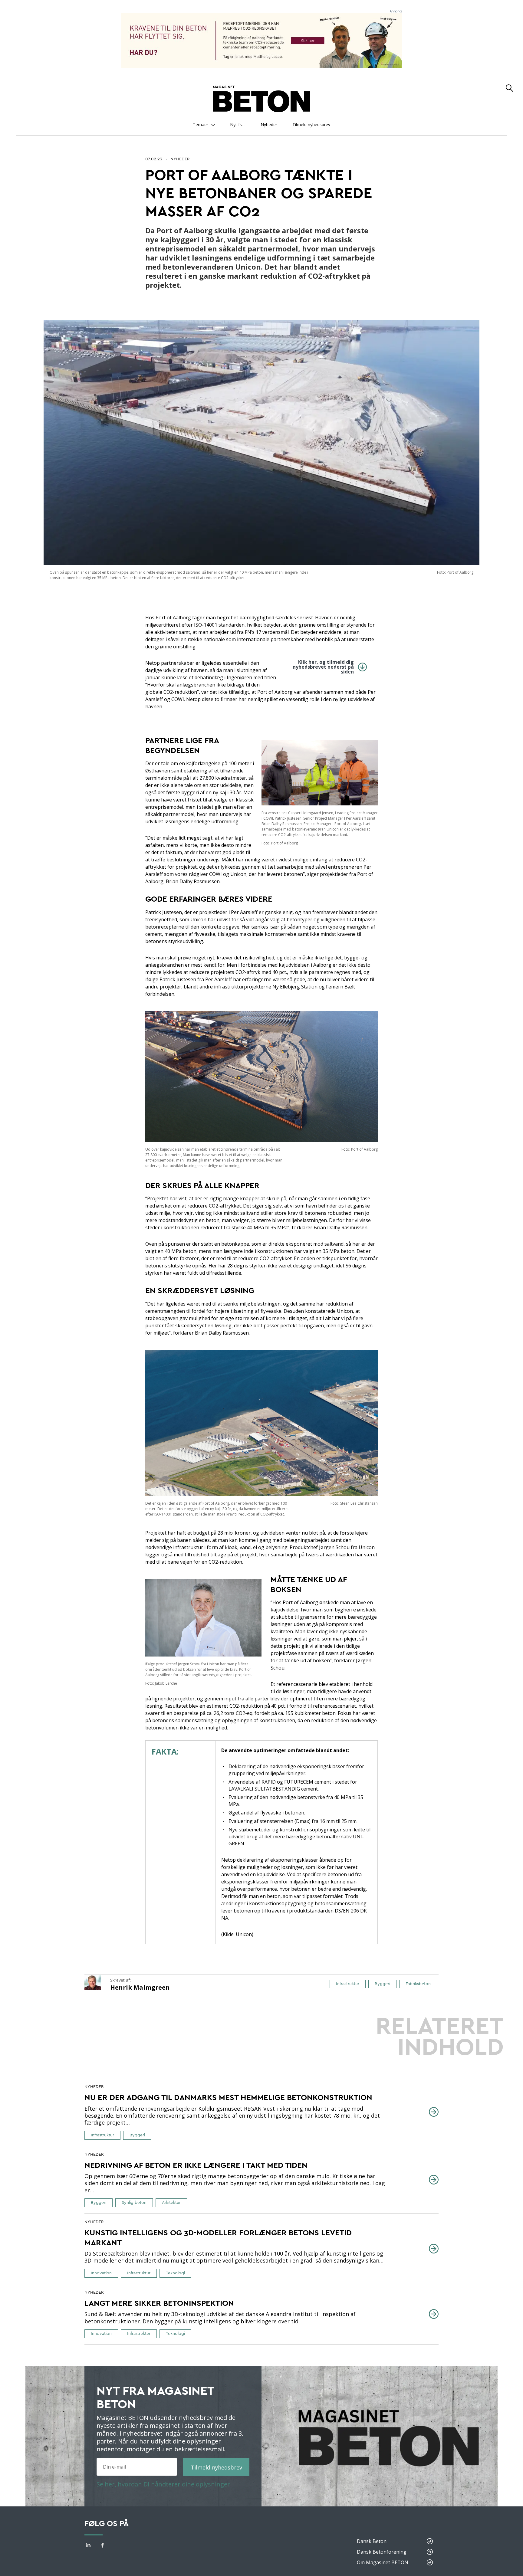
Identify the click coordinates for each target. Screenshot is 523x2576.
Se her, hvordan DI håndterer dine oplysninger (163, 2484)
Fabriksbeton (418, 1984)
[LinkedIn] (88, 2546)
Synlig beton (134, 2203)
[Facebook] (103, 2546)
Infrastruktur (348, 1984)
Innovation (101, 2273)
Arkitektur (171, 2203)
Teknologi (175, 2273)
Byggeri (382, 1984)
